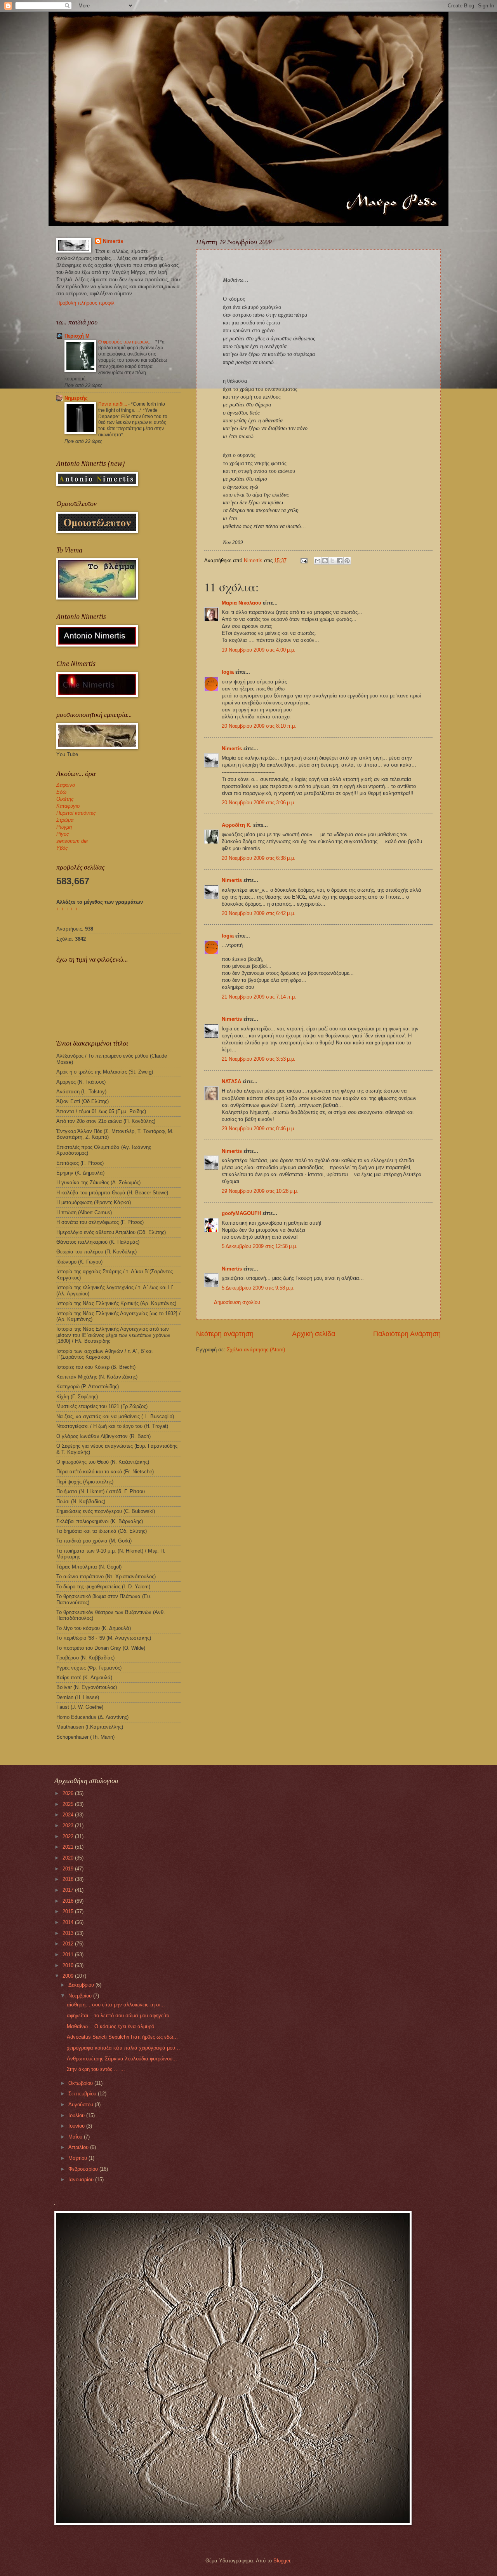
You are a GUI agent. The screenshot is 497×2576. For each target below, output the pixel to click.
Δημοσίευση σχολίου (237, 1302)
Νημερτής (76, 398)
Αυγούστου (82, 2105)
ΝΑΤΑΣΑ (231, 1081)
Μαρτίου (78, 2158)
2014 (69, 1922)
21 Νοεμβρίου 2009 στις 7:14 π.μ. (259, 997)
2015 (69, 1911)
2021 (69, 1847)
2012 (69, 1944)
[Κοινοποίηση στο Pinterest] (347, 561)
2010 (69, 1965)
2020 (69, 1858)
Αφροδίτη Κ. (237, 825)
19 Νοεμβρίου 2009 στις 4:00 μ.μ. (259, 650)
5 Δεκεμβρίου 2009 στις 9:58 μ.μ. (258, 1288)
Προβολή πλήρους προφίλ (85, 303)
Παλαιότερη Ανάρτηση (407, 1334)
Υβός (62, 848)
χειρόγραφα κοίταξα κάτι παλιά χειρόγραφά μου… (123, 2048)
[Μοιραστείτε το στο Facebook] (340, 561)
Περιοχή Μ (77, 336)
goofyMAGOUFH (241, 1213)
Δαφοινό (66, 785)
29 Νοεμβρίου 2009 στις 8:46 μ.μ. (259, 1129)
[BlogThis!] (325, 561)
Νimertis (232, 749)
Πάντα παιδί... (113, 404)
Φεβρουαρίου (84, 2169)
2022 (69, 1836)
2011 (69, 1955)
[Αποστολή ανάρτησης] (304, 560)
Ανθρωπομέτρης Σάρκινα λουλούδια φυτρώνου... (122, 2059)
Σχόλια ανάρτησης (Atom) (256, 1350)
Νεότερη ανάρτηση (225, 1334)
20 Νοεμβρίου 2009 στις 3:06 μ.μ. (259, 803)
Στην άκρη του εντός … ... (96, 2069)
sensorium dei (72, 841)
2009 (69, 1976)
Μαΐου (76, 2137)
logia (228, 672)
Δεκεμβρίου (82, 1985)
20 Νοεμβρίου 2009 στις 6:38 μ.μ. (259, 858)
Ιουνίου (77, 2126)
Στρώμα (65, 820)
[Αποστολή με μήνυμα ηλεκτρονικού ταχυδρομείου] (318, 561)
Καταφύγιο (68, 806)
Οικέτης (65, 799)
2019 (69, 1869)
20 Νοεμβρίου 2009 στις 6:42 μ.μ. (259, 913)
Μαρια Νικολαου (242, 603)
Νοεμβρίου (81, 1996)
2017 (69, 1890)
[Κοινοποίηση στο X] (332, 561)
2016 (69, 1901)
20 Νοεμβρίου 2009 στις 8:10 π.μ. (259, 726)
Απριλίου (79, 2147)
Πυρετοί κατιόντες (76, 813)
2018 (69, 1879)
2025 (69, 1804)
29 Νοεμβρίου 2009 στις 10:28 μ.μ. (260, 1191)
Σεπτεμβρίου (83, 2094)
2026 (69, 1793)
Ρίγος (63, 834)
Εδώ (61, 792)
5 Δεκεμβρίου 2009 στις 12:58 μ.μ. (260, 1246)
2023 (69, 1826)
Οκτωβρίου (81, 2083)
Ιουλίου (77, 2115)
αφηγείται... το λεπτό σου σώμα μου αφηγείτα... (121, 2016)
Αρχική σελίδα (314, 1334)
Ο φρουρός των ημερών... (125, 342)
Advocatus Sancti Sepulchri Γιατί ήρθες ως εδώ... (122, 2037)
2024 (69, 1815)
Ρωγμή (64, 827)
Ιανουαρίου (82, 2179)
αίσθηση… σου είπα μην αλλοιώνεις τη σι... (116, 2005)
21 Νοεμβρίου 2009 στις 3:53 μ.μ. (259, 1059)
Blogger (282, 2561)
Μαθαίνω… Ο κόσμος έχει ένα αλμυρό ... (114, 2026)
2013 (69, 1933)
